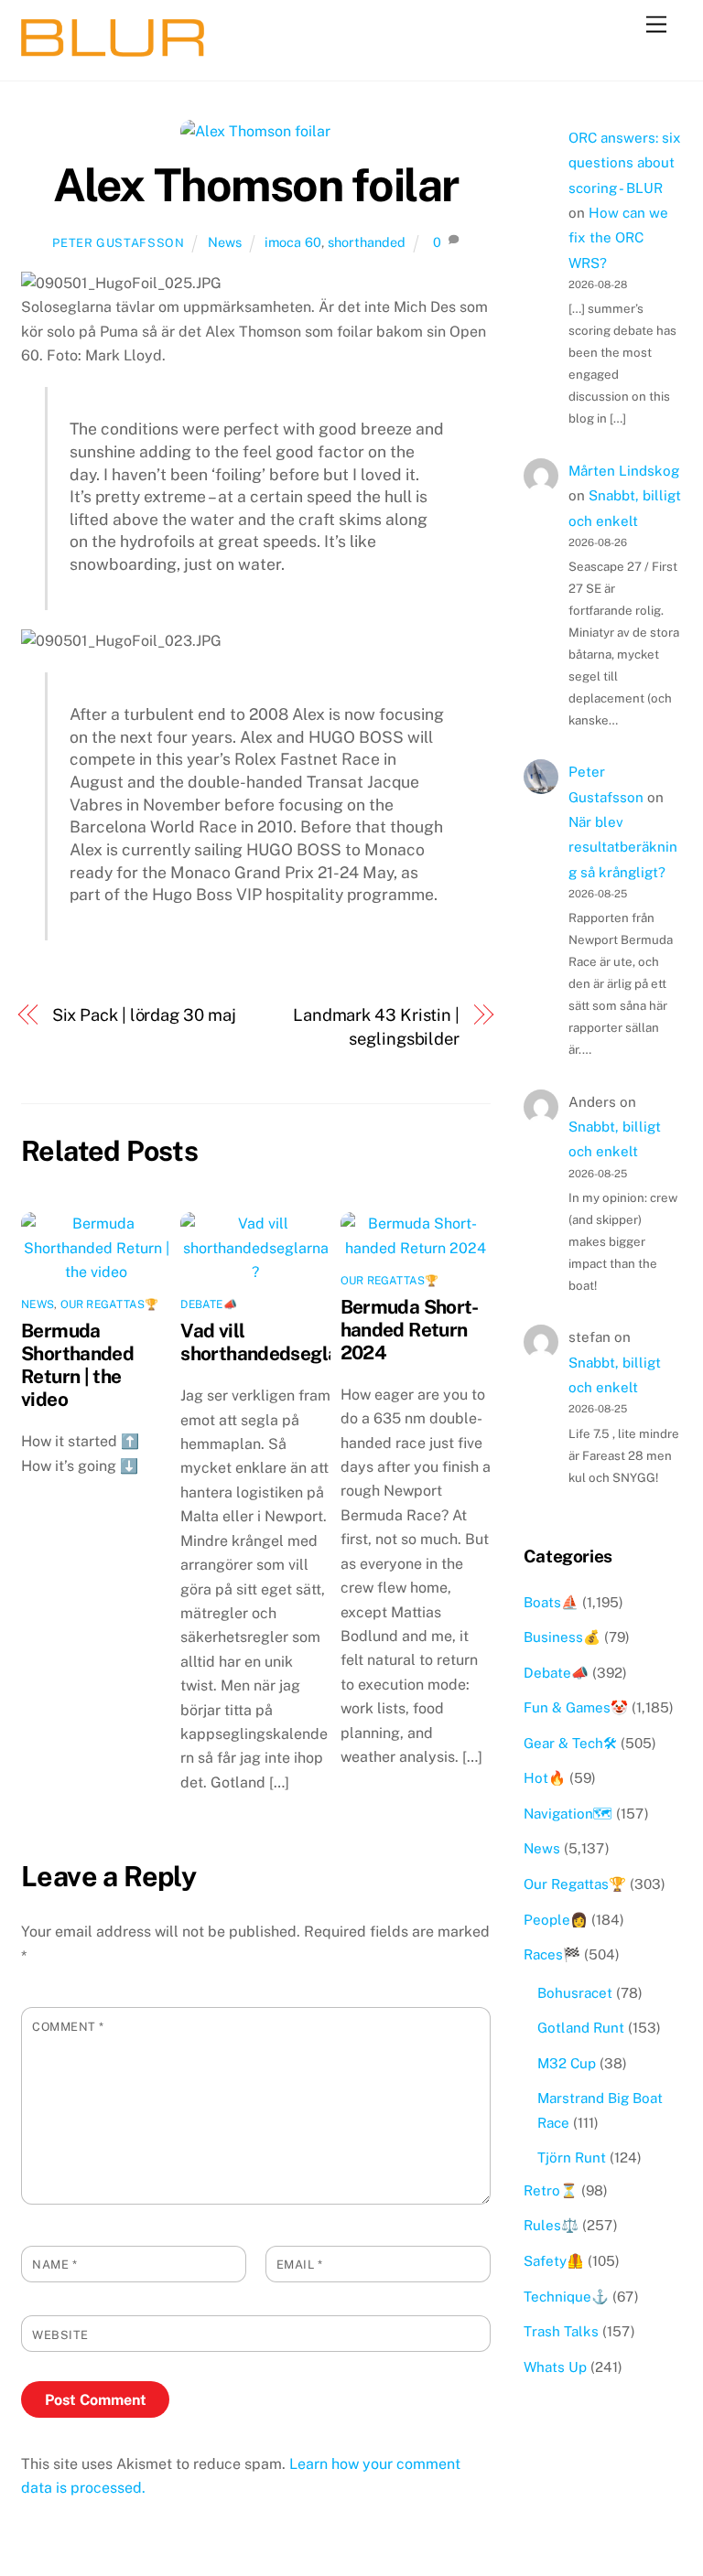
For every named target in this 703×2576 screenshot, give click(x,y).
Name (54, 2265)
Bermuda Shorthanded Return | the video (77, 1365)
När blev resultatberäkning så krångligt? (623, 847)
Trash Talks (561, 2331)
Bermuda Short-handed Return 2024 (410, 1330)
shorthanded (367, 242)
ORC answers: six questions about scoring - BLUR (625, 163)
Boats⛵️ (551, 1602)
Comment (68, 2027)
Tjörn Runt (572, 2157)
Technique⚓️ (566, 2297)
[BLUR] (113, 48)
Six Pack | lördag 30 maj (144, 1015)
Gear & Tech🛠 (570, 1743)
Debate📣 (209, 1304)
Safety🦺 (554, 2261)
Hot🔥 (545, 1778)
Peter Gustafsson (118, 243)
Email (300, 2265)
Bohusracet (575, 1993)
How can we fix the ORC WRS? (618, 238)
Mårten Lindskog (624, 471)
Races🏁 (552, 1954)
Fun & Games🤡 (576, 1707)
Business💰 (562, 1637)
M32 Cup (567, 2063)
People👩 (556, 1920)
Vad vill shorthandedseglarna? (278, 1342)
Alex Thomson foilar (256, 185)
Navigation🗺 (568, 1814)
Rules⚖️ (551, 2225)
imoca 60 (293, 242)
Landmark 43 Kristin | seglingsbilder (376, 1027)
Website (60, 2335)
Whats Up (555, 2367)
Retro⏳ (551, 2190)
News (225, 242)
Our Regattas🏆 (110, 1304)
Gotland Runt (581, 2028)
